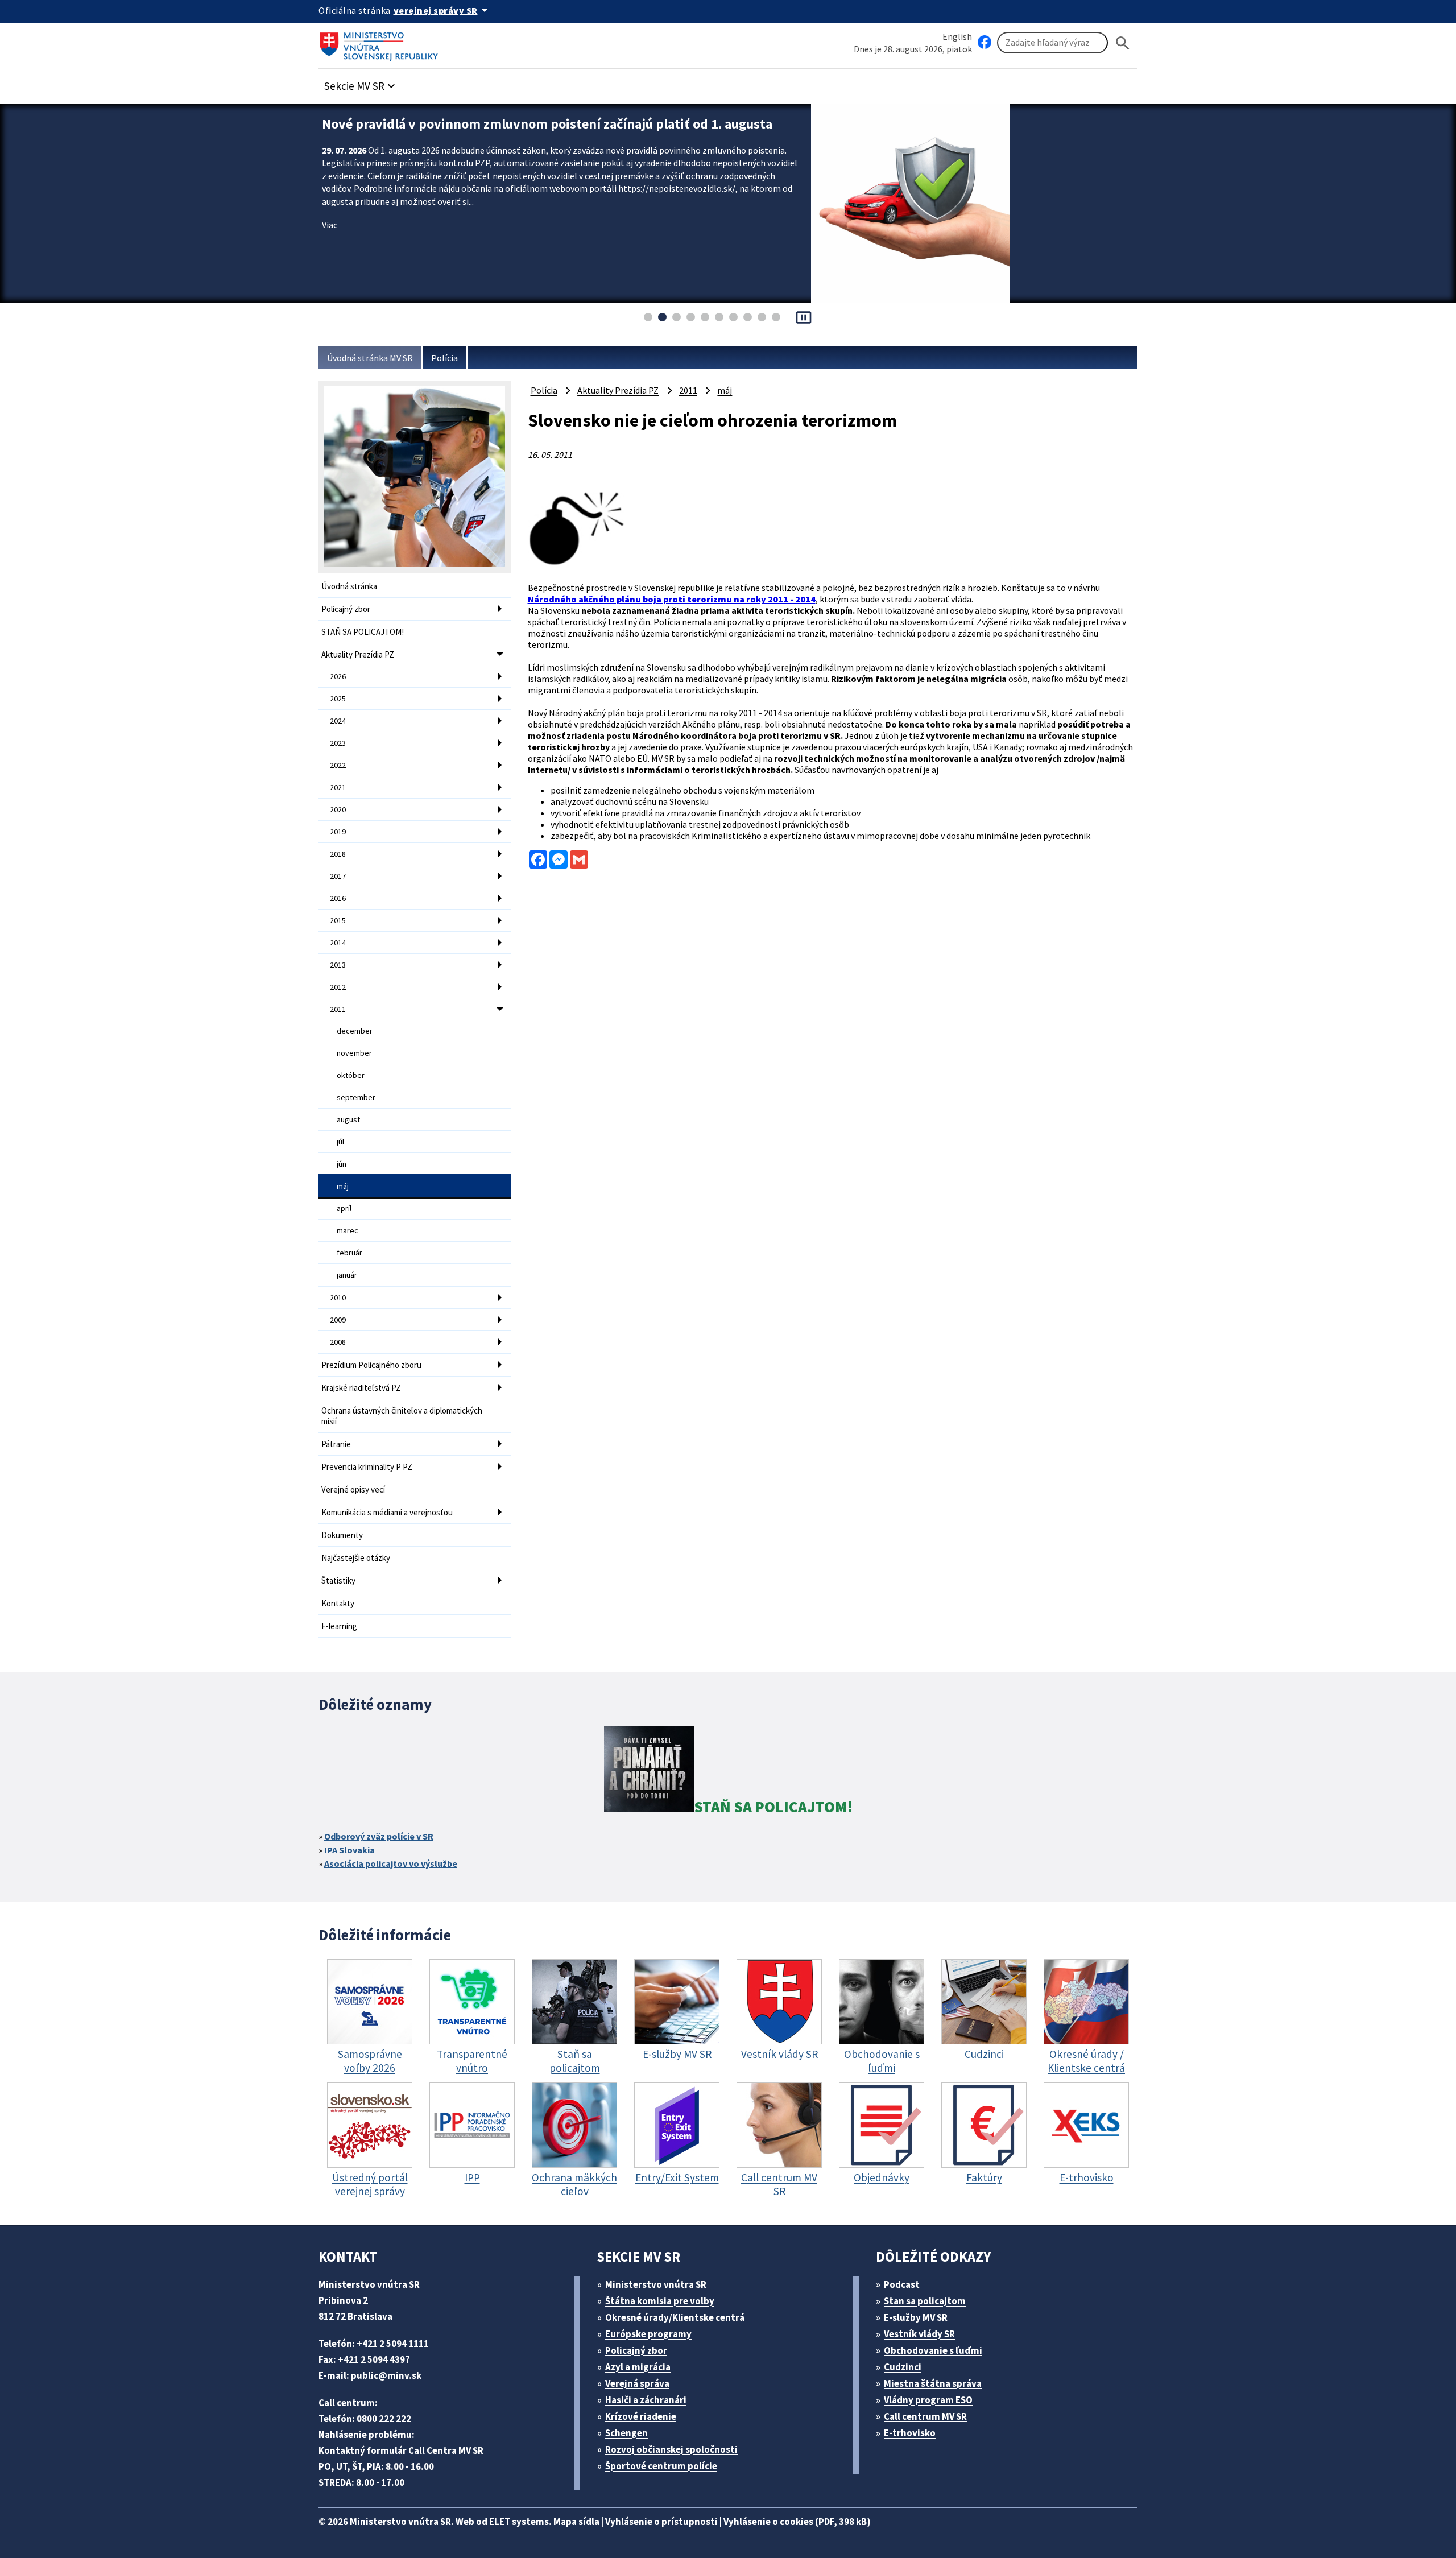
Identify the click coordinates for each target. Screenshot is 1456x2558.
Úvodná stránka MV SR (370, 358)
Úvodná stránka (349, 586)
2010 (338, 1297)
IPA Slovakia (349, 1850)
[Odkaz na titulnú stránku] (381, 43)
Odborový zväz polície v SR (379, 1836)
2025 (338, 699)
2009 (338, 1320)
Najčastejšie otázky (356, 1558)
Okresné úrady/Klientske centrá (675, 2317)
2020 (338, 809)
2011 (338, 1009)
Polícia (444, 358)
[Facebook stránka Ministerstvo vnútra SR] (985, 43)
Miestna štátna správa (933, 2383)
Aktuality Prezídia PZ (358, 654)
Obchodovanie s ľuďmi (933, 2350)
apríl (344, 1208)
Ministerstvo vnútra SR (656, 2284)
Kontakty (338, 1603)
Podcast (902, 2284)
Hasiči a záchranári (646, 2400)
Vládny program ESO (928, 2400)
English (957, 36)
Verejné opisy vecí (353, 1489)
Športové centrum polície (661, 2466)
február (349, 1253)
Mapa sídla (576, 2522)
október (351, 1075)
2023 (338, 743)
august (348, 1119)
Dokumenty (342, 1535)
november (354, 1053)
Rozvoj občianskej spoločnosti (671, 2449)
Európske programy (648, 2334)
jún (342, 1164)
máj (343, 1186)
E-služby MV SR (916, 2317)
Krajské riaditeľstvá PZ (361, 1388)
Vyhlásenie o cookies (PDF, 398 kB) (797, 2522)
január (347, 1275)
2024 (338, 721)
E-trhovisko (910, 2433)
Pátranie (336, 1444)
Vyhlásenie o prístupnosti (661, 2522)
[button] (361, 83)
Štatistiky (338, 1580)
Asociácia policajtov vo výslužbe (391, 1863)
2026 (338, 676)
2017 (338, 876)
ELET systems (519, 2522)
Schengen (626, 2433)
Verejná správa (637, 2383)
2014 (338, 943)
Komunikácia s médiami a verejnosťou (387, 1512)
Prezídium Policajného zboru (371, 1365)
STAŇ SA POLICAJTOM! (363, 632)
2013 (338, 965)
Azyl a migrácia (638, 2367)
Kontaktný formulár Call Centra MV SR (401, 2450)
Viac (330, 225)
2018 (338, 854)
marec (348, 1230)
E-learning (339, 1626)
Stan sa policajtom (925, 2301)
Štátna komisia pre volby (660, 2301)
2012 (338, 987)
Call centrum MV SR (925, 2416)
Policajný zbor (346, 609)
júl (340, 1142)
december (355, 1031)
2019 (338, 832)
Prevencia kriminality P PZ (367, 1467)
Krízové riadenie (641, 2416)
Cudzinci (903, 2367)
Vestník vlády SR (919, 2334)
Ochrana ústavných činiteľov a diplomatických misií (402, 1416)
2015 (338, 920)
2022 (338, 765)
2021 (338, 787)
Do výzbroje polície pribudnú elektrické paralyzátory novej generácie (529, 124)
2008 (338, 1342)
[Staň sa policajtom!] (649, 1771)
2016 (338, 898)
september (356, 1097)
